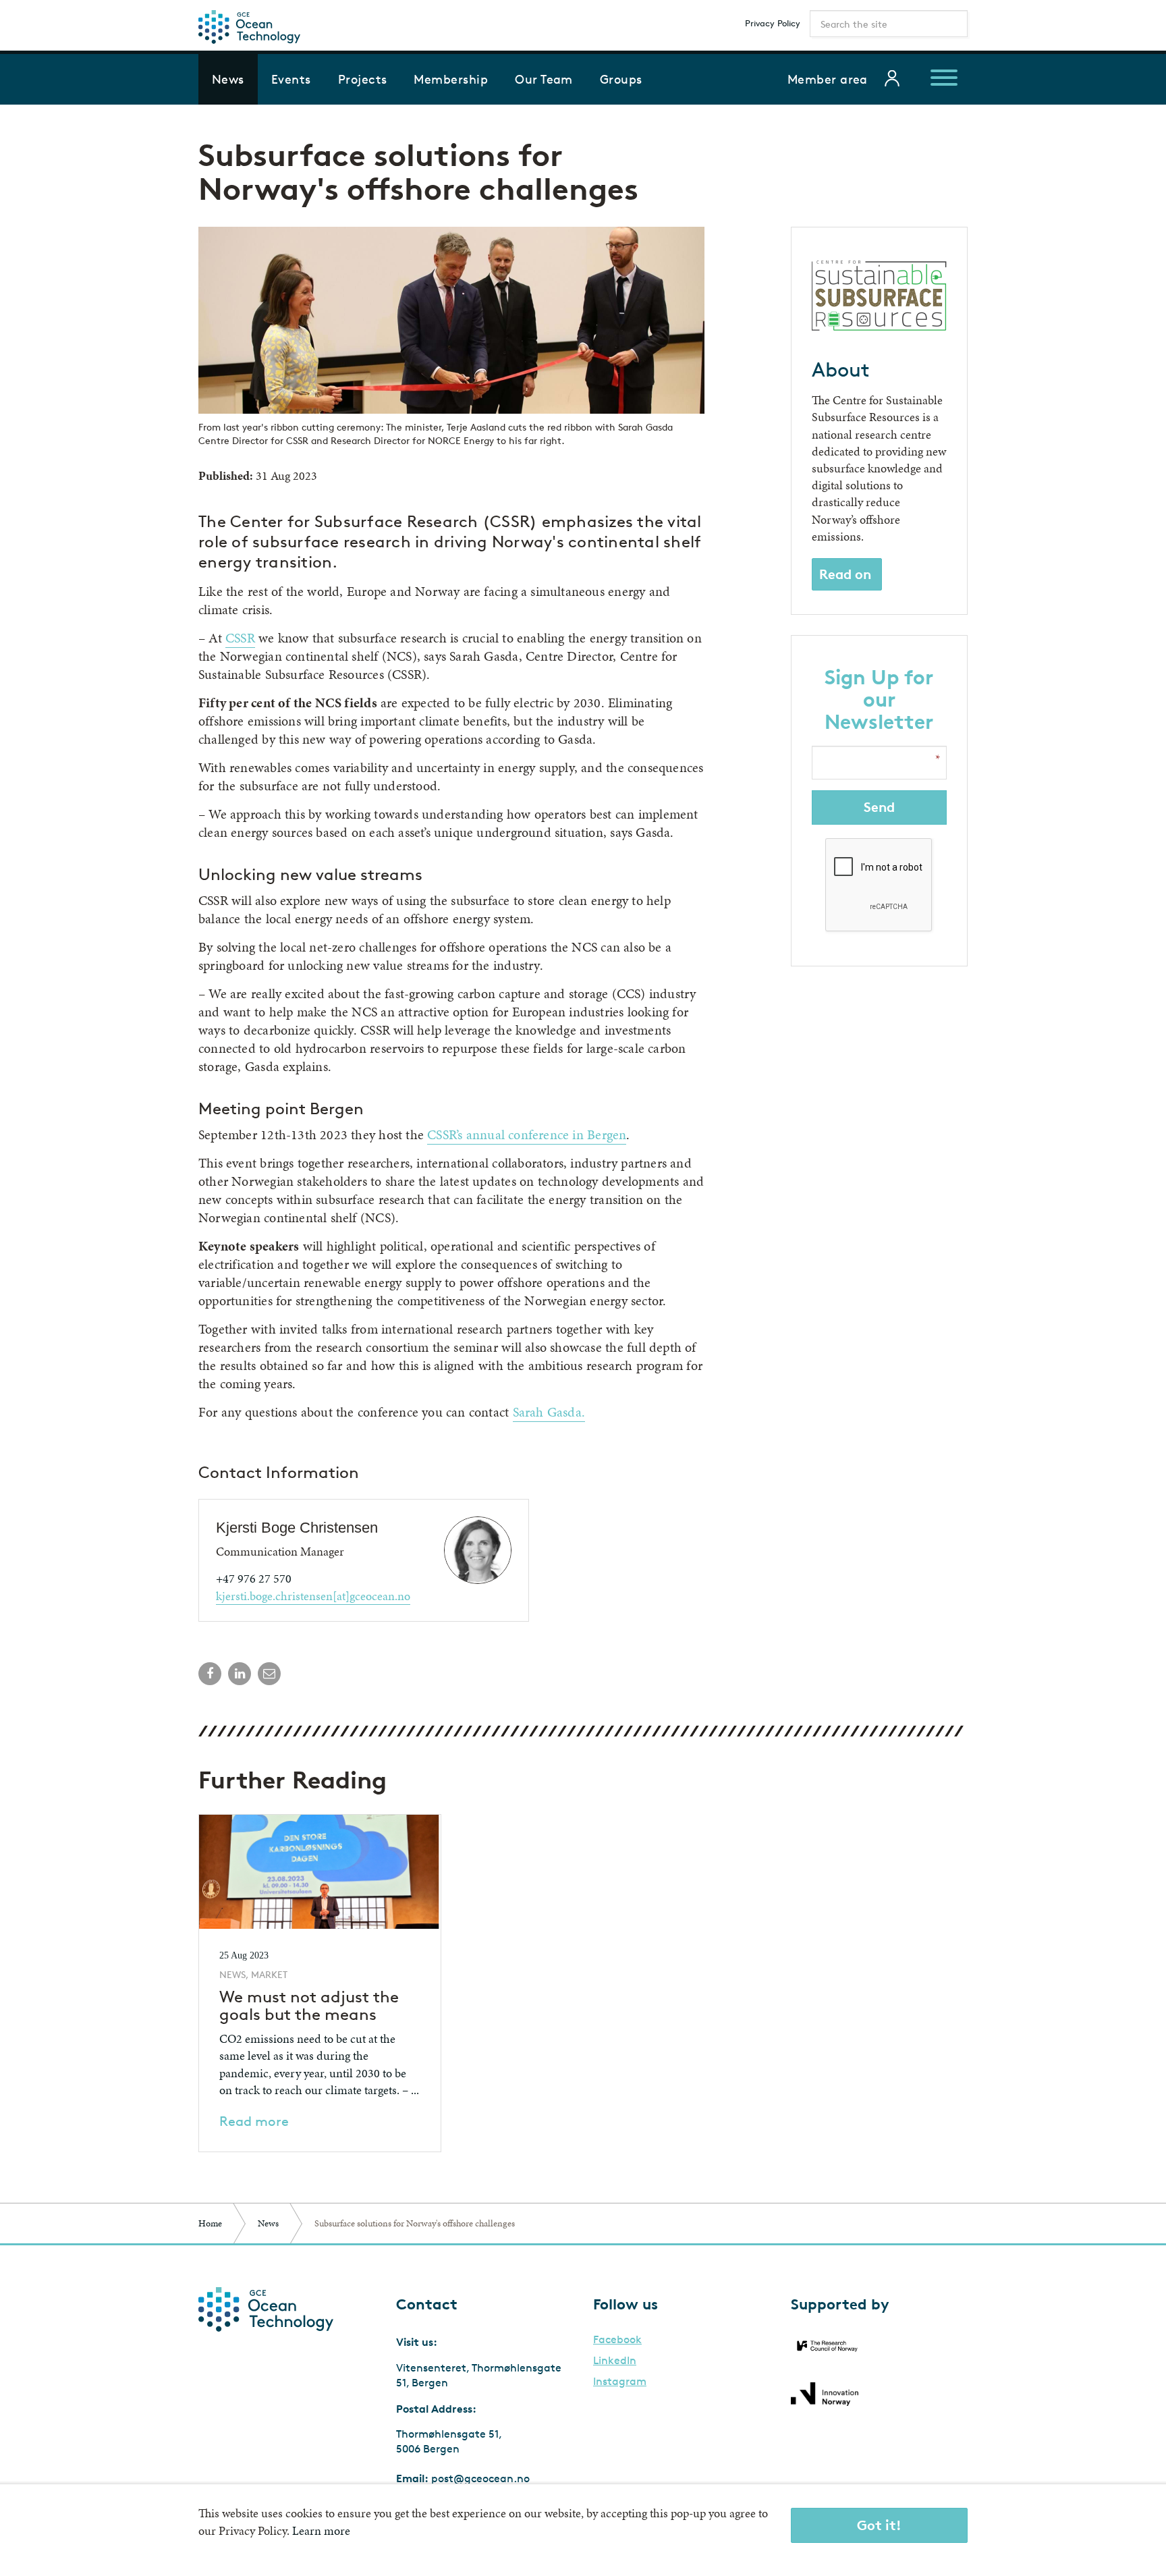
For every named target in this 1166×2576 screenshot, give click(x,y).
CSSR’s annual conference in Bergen (527, 1134)
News (228, 79)
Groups (621, 79)
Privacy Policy (773, 23)
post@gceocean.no (480, 2478)
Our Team (544, 79)
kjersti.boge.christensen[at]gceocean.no (313, 1596)
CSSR (240, 638)
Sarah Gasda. (549, 1412)
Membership (451, 79)
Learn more (321, 2530)
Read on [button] (845, 574)
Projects (363, 79)
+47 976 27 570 (254, 1578)
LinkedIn (615, 2361)
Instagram (620, 2382)
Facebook (617, 2340)
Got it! (879, 2525)
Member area (828, 79)
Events (291, 79)
